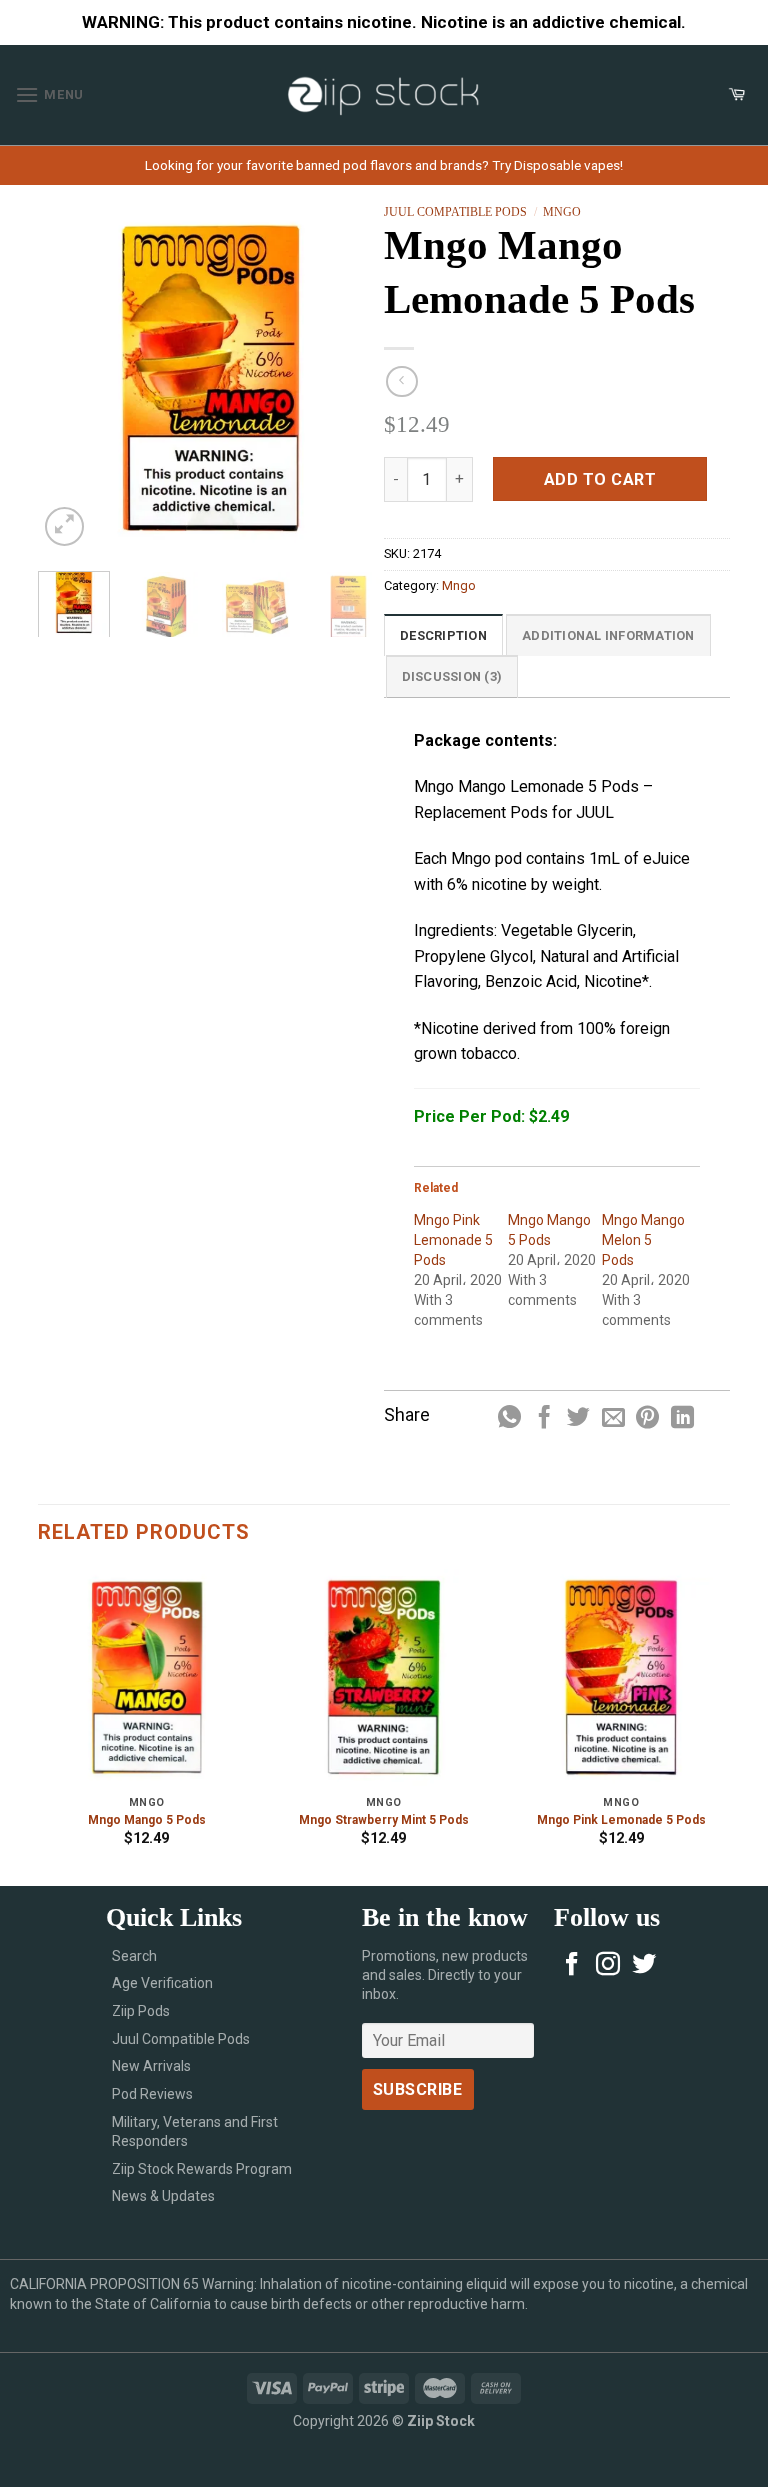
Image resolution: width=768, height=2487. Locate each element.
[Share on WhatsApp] (509, 1419)
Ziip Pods (141, 2011)
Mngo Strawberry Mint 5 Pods (384, 1820)
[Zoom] (64, 526)
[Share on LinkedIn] (682, 1419)
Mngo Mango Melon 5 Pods (643, 1240)
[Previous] (70, 377)
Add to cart (600, 479)
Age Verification (162, 1983)
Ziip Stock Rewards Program (202, 2169)
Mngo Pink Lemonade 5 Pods (453, 1240)
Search (134, 1956)
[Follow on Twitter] (644, 1965)
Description (443, 635)
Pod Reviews (152, 2094)
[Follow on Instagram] (608, 1965)
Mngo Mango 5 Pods (147, 1820)
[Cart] (737, 95)
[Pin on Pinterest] (647, 1419)
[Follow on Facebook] (572, 1965)
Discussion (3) (452, 676)
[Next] (352, 377)
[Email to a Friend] (613, 1419)
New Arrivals (151, 2066)
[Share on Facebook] (544, 1419)
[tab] (443, 635)
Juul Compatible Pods (455, 212)
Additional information (608, 635)
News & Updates (163, 2196)
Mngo (562, 212)
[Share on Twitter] (578, 1419)
